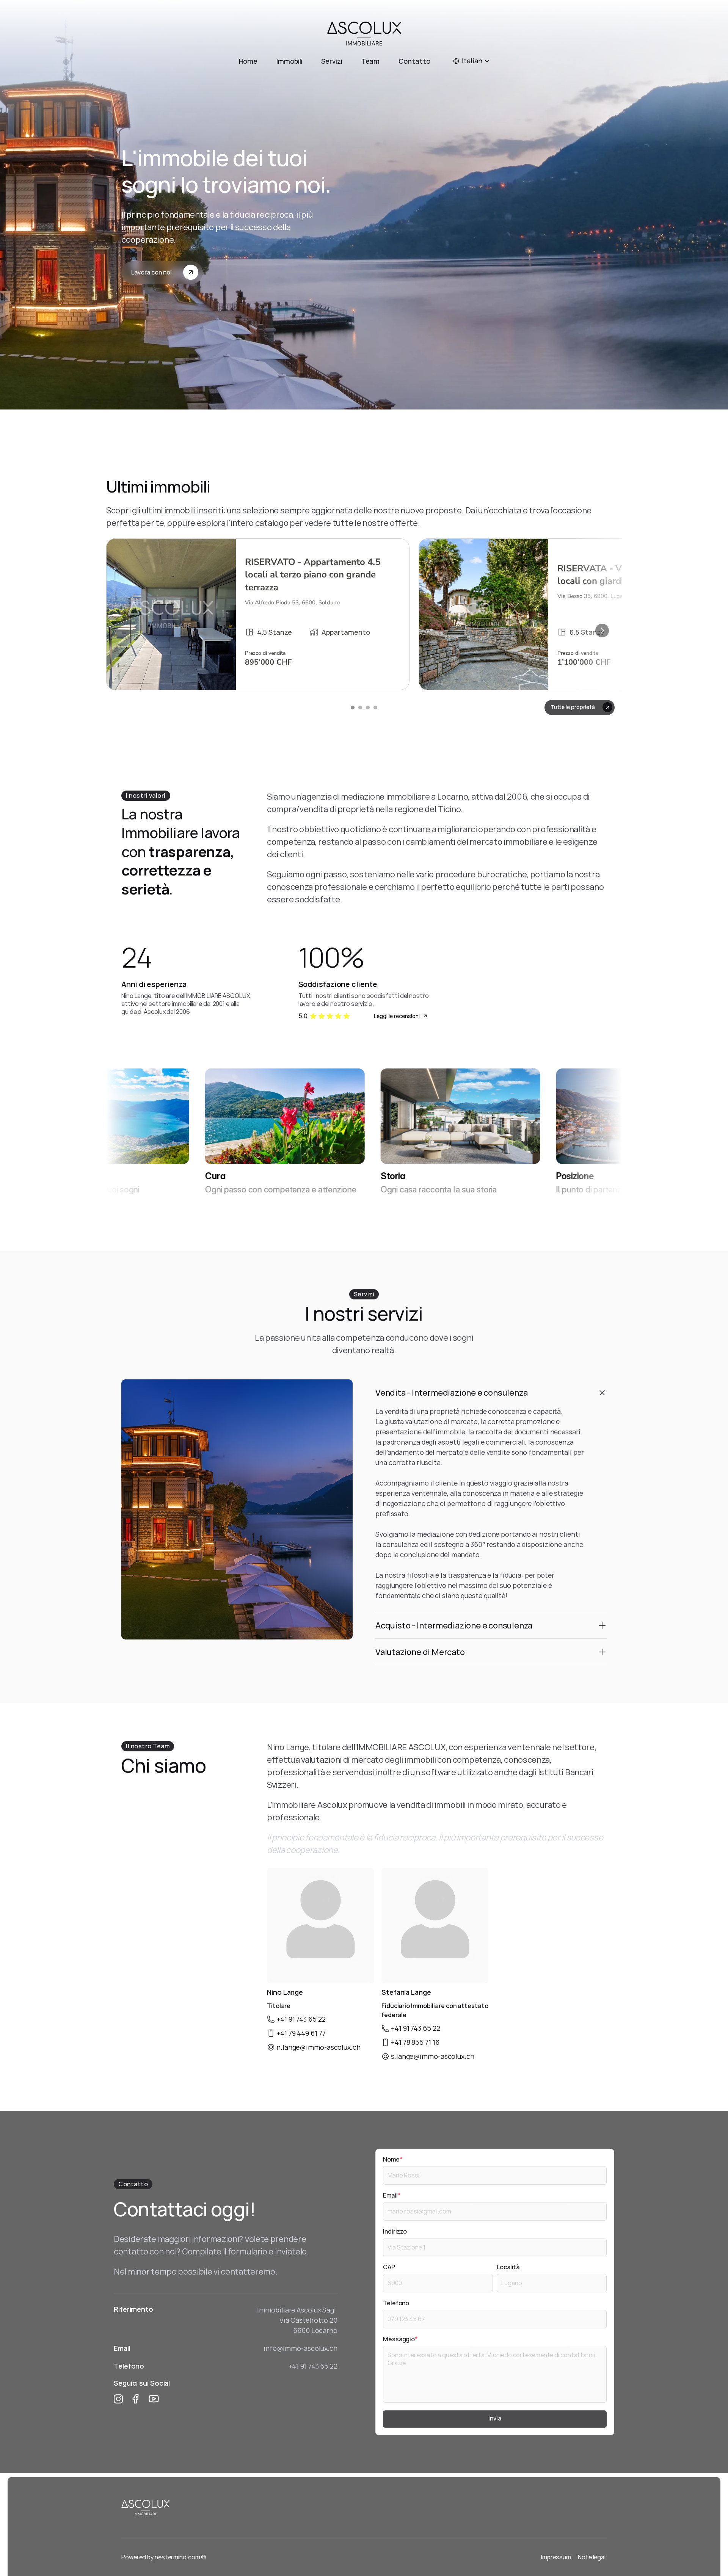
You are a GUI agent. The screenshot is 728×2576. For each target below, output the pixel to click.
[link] (258, 614)
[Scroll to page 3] (368, 708)
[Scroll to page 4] (376, 708)
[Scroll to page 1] (352, 708)
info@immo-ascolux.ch (300, 2348)
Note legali (592, 2557)
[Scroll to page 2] (360, 708)
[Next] (602, 631)
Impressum (556, 2557)
